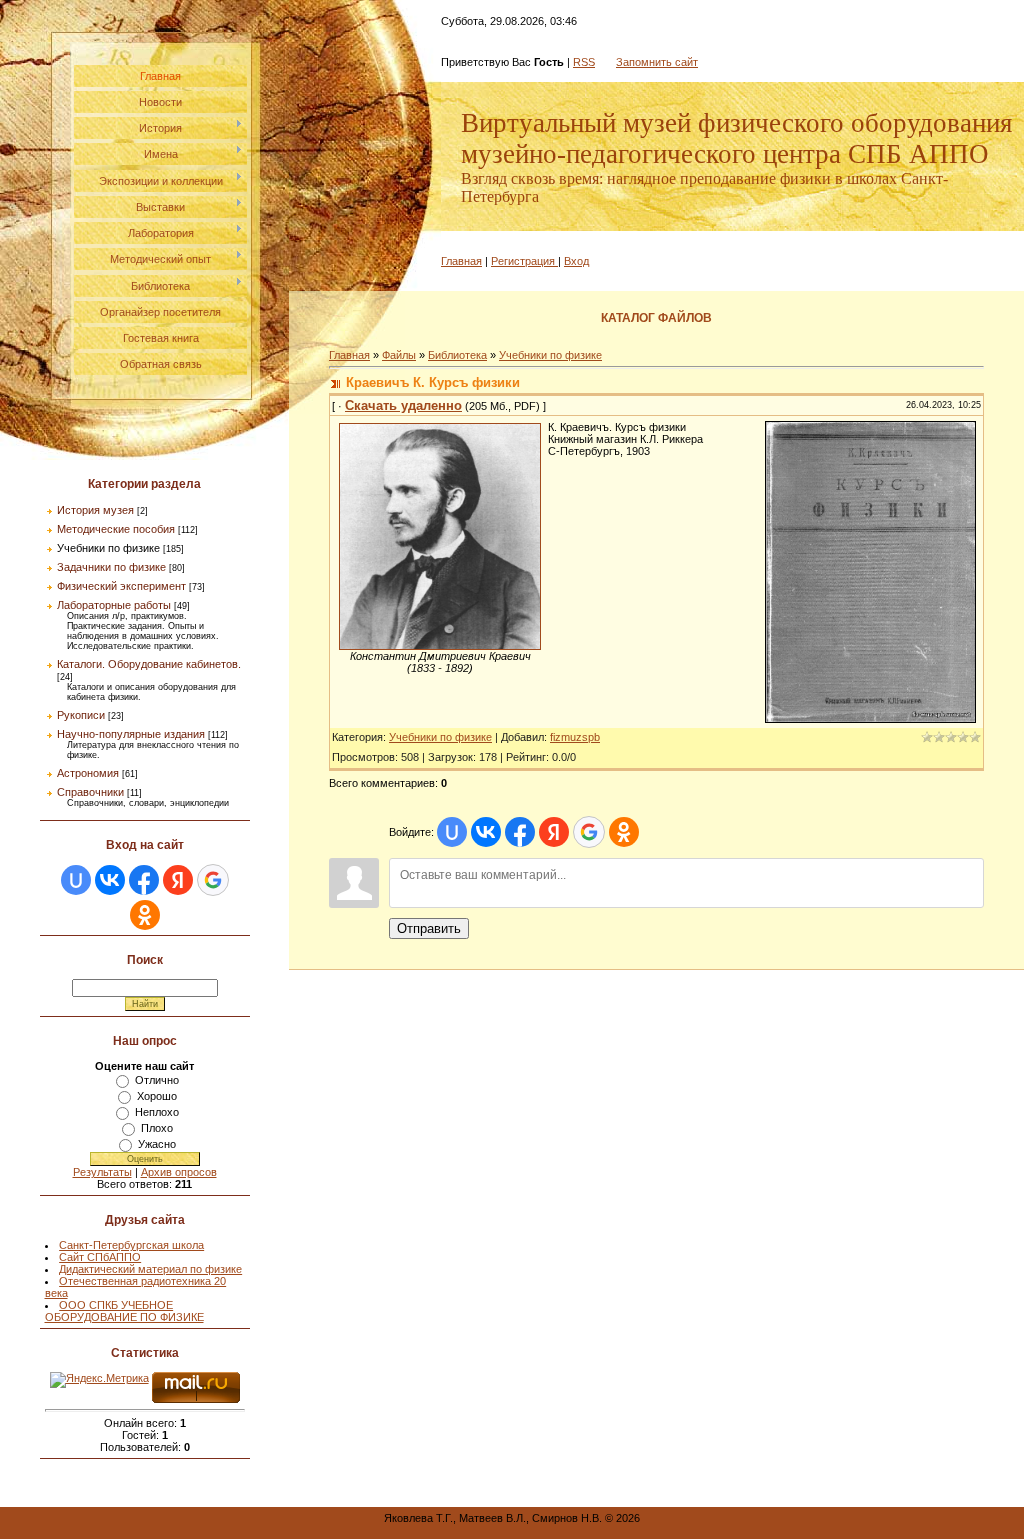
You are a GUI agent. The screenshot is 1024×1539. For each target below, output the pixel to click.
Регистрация (523, 261)
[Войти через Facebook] (144, 880)
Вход (576, 261)
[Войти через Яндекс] (178, 880)
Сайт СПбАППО (100, 1257)
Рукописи (81, 715)
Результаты (102, 1172)
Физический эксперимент (121, 586)
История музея (95, 510)
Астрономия (88, 773)
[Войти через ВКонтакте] (110, 880)
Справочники (90, 792)
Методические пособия (116, 529)
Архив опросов (179, 1172)
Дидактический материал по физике (150, 1269)
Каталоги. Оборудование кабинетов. (149, 664)
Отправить (429, 928)
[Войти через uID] (76, 880)
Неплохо (157, 1112)
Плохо (157, 1128)
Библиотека (457, 355)
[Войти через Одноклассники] (145, 915)
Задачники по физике (111, 567)
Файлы (399, 355)
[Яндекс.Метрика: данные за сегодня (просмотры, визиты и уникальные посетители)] (99, 1380)
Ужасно (157, 1144)
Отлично (157, 1080)
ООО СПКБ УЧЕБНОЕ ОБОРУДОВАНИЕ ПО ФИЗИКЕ (124, 1311)
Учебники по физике (108, 548)
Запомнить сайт (657, 62)
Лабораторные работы (114, 605)
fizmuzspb (575, 737)
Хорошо (157, 1096)
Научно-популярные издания (131, 734)
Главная (461, 261)
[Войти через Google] (213, 880)
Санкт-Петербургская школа (131, 1245)
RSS (584, 62)
